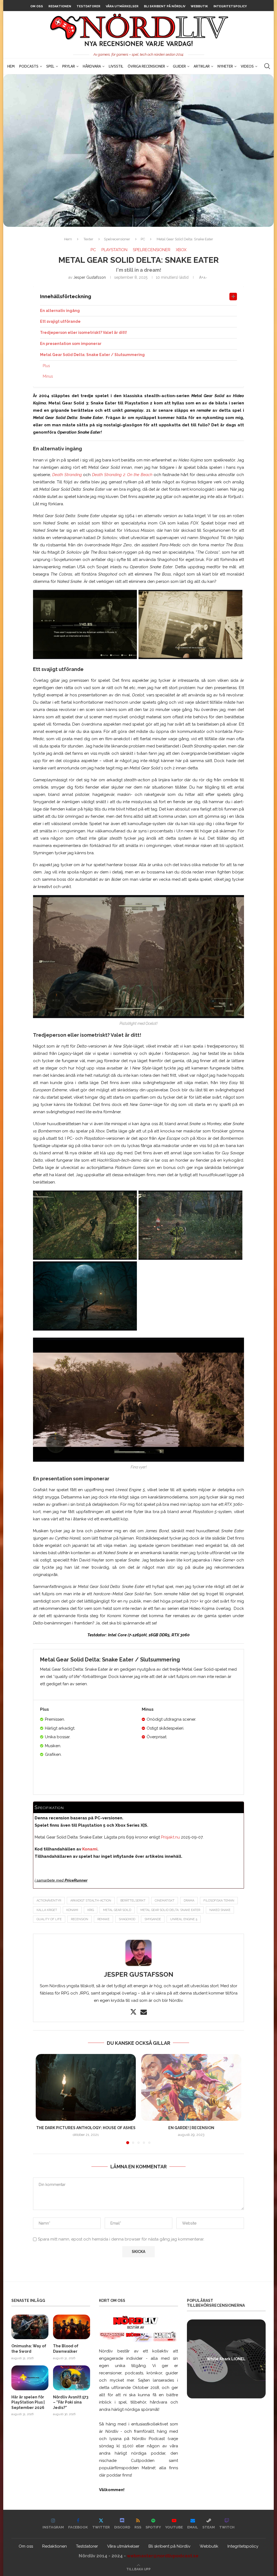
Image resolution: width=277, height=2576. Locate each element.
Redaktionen (60, 6)
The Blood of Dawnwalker (66, 2349)
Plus (46, 366)
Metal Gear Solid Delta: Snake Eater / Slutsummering (92, 355)
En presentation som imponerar (71, 344)
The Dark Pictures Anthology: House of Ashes (86, 2128)
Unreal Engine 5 (184, 1919)
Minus (48, 376)
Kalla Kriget (47, 1910)
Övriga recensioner (146, 66)
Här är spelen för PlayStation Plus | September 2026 (28, 2402)
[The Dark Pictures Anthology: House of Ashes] (86, 2087)
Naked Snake (220, 1910)
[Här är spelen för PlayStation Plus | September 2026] (30, 2378)
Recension (80, 1919)
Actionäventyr (49, 1901)
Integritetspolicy (230, 6)
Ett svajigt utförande (60, 321)
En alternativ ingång (60, 311)
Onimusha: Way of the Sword (29, 2349)
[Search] (267, 66)
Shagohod (127, 1919)
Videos (247, 66)
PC (143, 239)
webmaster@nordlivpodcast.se (163, 2556)
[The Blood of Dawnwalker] (72, 2327)
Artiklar (202, 66)
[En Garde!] (191, 2087)
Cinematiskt (165, 1901)
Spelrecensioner (117, 239)
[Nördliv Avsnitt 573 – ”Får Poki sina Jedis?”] (72, 2378)
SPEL (50, 66)
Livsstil (116, 66)
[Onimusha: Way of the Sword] (30, 2327)
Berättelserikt (133, 1901)
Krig (91, 1910)
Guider (179, 66)
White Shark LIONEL (226, 2359)
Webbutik (199, 6)
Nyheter (225, 66)
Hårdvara (92, 66)
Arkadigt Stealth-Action (91, 1901)
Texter (88, 239)
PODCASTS (29, 66)
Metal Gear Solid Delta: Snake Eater (170, 1910)
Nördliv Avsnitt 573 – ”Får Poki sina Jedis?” (71, 2402)
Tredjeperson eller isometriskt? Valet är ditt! (83, 333)
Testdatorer (88, 6)
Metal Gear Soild (117, 1910)
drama (189, 1901)
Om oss (37, 6)
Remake (103, 1919)
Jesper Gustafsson (90, 277)
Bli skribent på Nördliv (165, 6)
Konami (90, 1849)
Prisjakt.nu (170, 1837)
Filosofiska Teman (219, 1901)
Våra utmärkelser (122, 6)
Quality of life (49, 1919)
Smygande (153, 1919)
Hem (11, 66)
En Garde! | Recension (191, 2128)
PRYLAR (69, 66)
